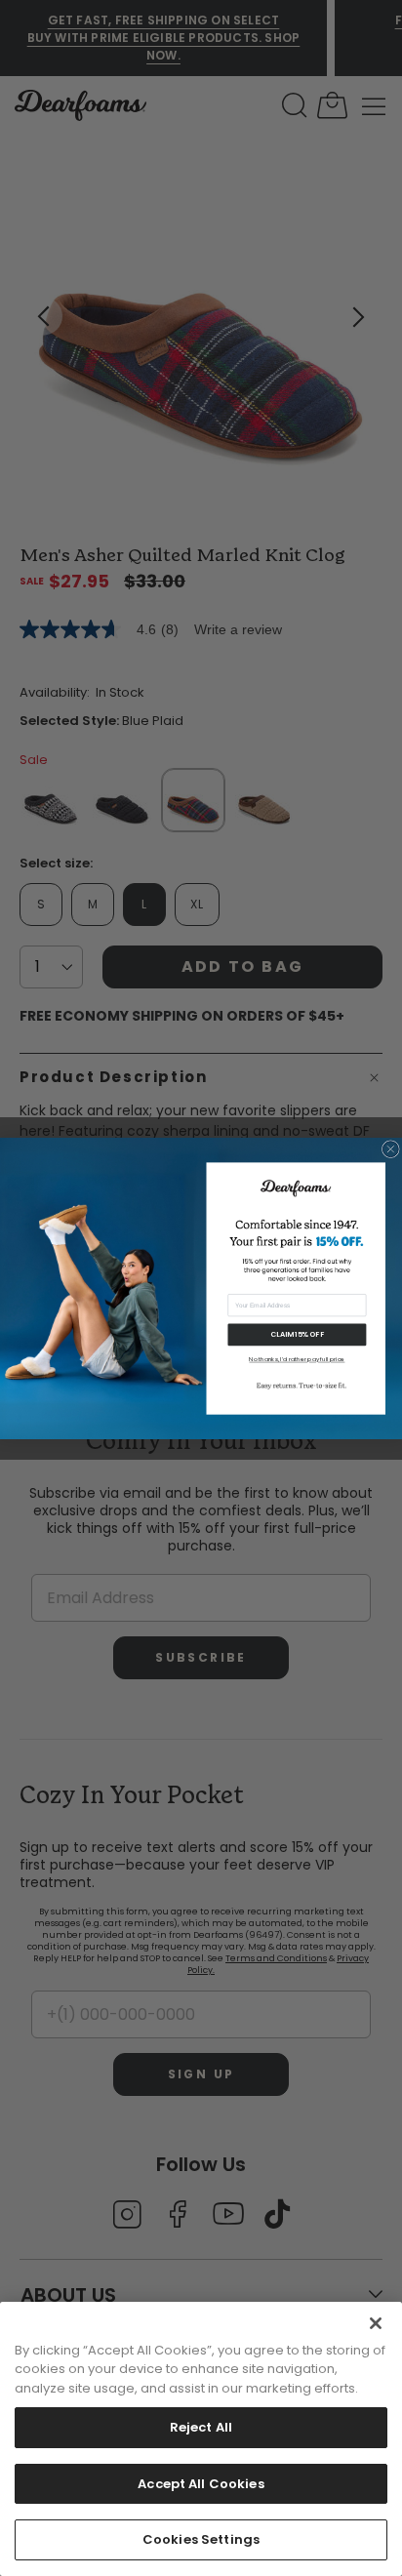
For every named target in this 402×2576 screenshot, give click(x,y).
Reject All (201, 2427)
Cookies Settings (201, 2539)
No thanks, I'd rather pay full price (297, 1360)
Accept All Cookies (201, 2484)
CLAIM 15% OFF (297, 1334)
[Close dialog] (390, 1148)
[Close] (376, 2323)
